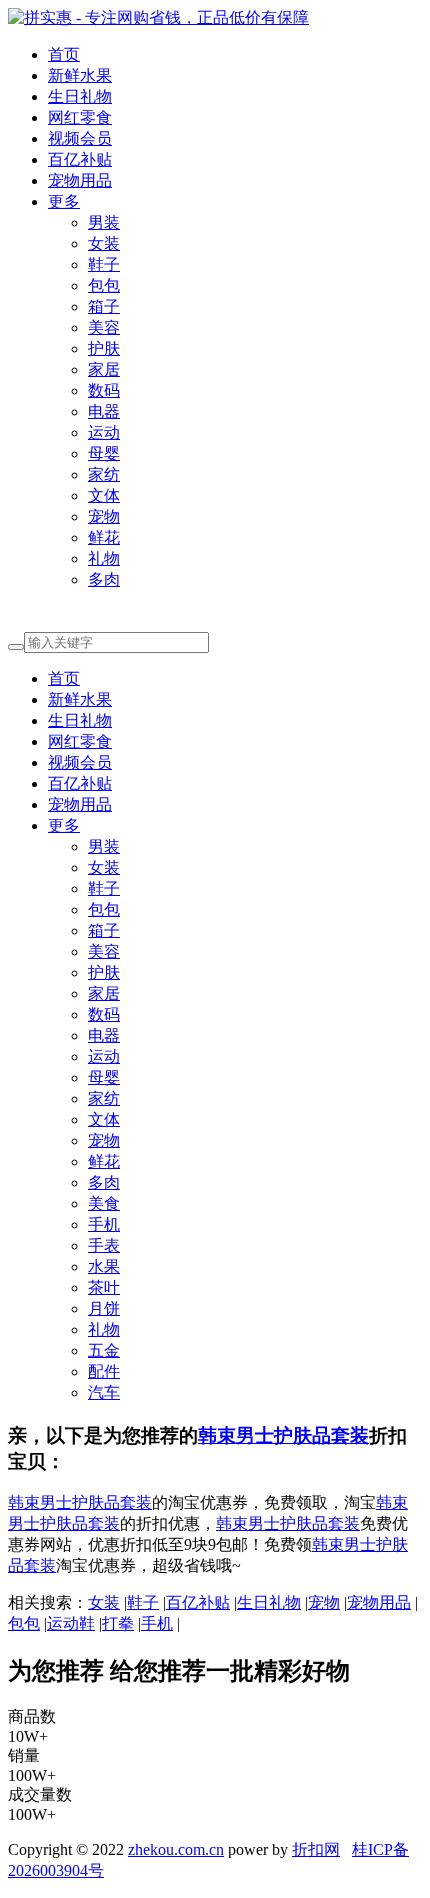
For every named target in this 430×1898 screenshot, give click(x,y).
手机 (104, 1224)
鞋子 (104, 264)
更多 (64, 201)
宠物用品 (80, 180)
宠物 (104, 516)
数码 (104, 390)
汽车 (104, 1392)
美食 (104, 1203)
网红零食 (80, 117)
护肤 (104, 348)
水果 (104, 1266)
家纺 (104, 474)
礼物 (104, 558)
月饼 (104, 1308)
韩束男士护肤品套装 (283, 1435)
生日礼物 (80, 96)
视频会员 (80, 138)
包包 (104, 285)
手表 (104, 1245)
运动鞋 (71, 1623)
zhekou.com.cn (176, 1849)
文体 (104, 495)
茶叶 (104, 1287)
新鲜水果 (80, 75)
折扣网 (316, 1849)
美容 (104, 327)
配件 (104, 1371)
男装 (104, 222)
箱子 (104, 306)
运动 (104, 432)
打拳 (118, 1623)
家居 (104, 369)
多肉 (104, 579)
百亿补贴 (80, 159)
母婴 (104, 453)
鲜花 (104, 537)
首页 (64, 54)
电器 (104, 411)
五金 (104, 1350)
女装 (104, 243)
